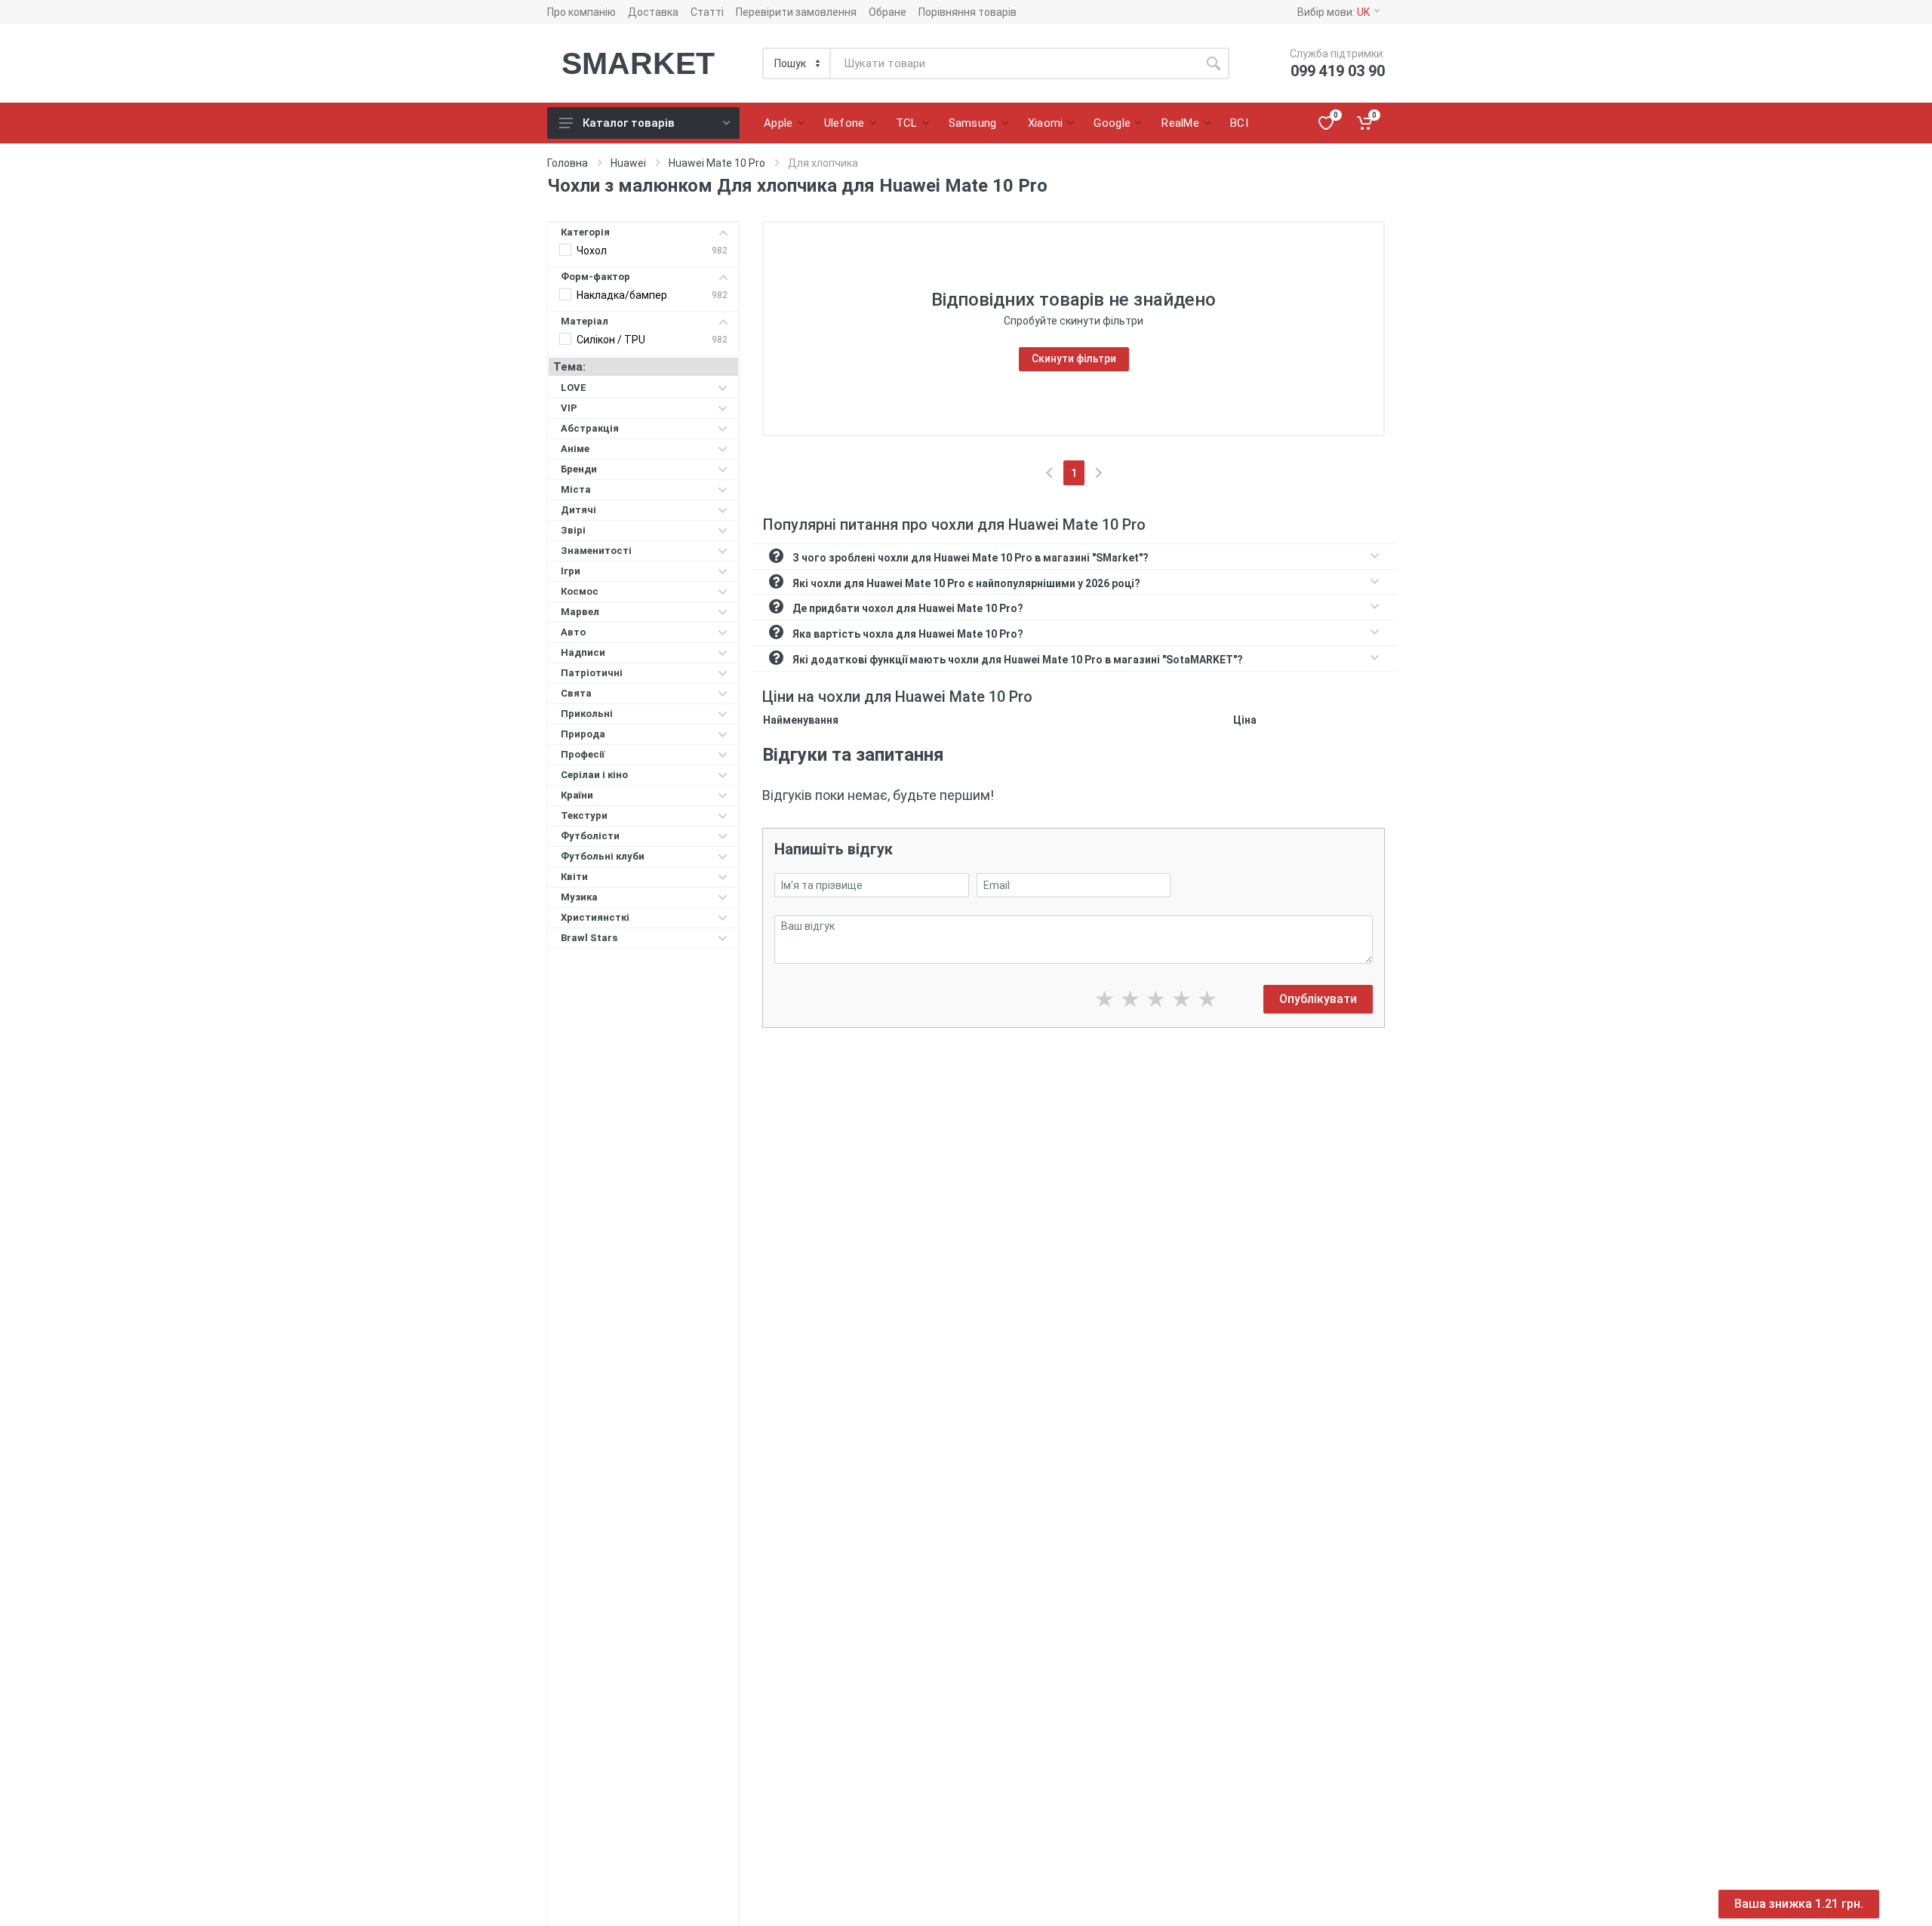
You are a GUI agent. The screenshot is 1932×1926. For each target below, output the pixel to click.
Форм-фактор (595, 277)
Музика (579, 897)
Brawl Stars (589, 938)
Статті (707, 12)
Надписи (583, 652)
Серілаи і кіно (594, 775)
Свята (576, 693)
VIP (569, 408)
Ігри (571, 571)
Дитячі (578, 510)
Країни (577, 795)
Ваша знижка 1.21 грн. (1799, 1904)
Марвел (580, 612)
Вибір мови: (1334, 12)
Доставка (653, 12)
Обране (888, 12)
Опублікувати (1318, 999)
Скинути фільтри (1074, 358)
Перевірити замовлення (796, 12)
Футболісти (590, 836)
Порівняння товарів (968, 12)
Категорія (585, 232)
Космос (580, 591)
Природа (583, 734)
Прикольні (587, 714)
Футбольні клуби (603, 856)
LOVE (574, 388)
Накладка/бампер (622, 295)
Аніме (575, 449)
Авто (573, 632)
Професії (583, 754)
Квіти (574, 877)
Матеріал (585, 321)
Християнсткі (595, 917)
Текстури (584, 815)
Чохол (592, 251)
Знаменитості (596, 551)
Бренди (579, 469)
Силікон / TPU (611, 340)
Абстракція (590, 428)
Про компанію (581, 12)
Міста (576, 489)
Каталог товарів (629, 123)
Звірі (573, 530)
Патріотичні (592, 673)
